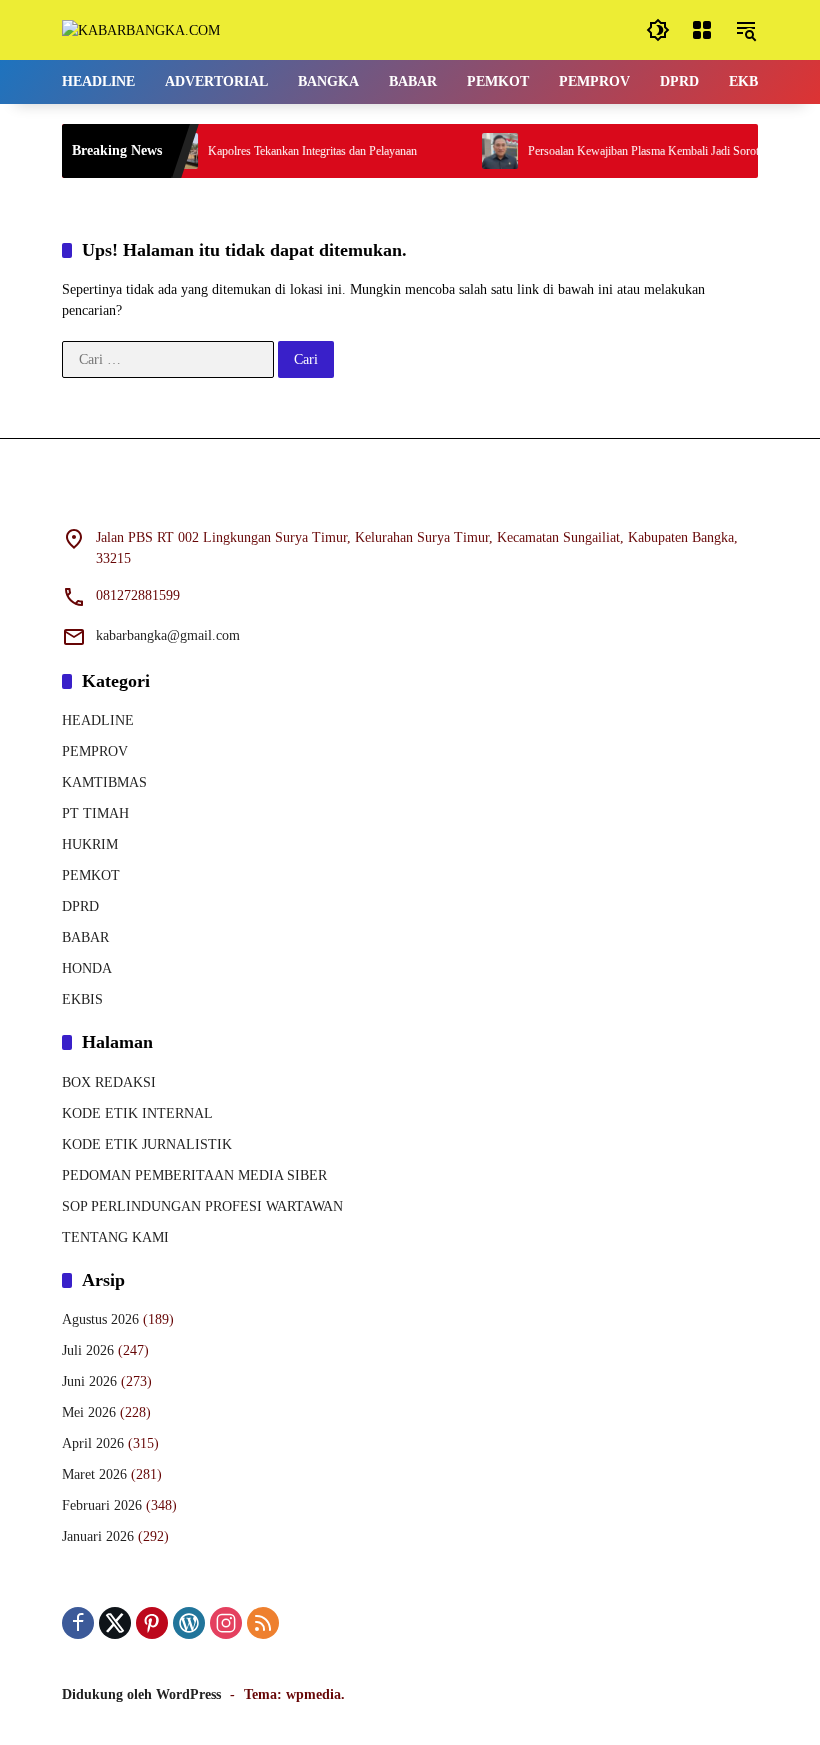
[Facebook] (78, 1623)
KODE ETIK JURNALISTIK (147, 1144)
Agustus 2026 (100, 1319)
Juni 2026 (89, 1381)
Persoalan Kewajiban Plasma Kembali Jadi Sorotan (635, 151)
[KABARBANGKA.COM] (141, 29)
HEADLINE (98, 720)
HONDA (87, 968)
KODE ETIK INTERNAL (137, 1113)
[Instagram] (226, 1623)
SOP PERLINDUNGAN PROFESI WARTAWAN (202, 1206)
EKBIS (82, 999)
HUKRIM (90, 844)
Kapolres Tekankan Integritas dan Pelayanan (298, 151)
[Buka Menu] (702, 30)
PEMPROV (95, 751)
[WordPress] (189, 1623)
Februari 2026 (102, 1505)
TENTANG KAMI (115, 1237)
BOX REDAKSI (109, 1082)
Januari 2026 (98, 1536)
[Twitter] (115, 1623)
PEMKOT (91, 875)
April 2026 (93, 1443)
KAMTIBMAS (104, 782)
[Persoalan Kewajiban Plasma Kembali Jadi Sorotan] (486, 151)
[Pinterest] (152, 1623)
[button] (658, 30)
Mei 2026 (89, 1412)
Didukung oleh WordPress (141, 1694)
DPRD (80, 906)
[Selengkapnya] (410, 495)
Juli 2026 (88, 1350)
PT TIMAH (95, 813)
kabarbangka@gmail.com (168, 635)
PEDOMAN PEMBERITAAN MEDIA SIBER (194, 1175)
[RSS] (263, 1623)
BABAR (85, 937)
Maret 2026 (94, 1474)
